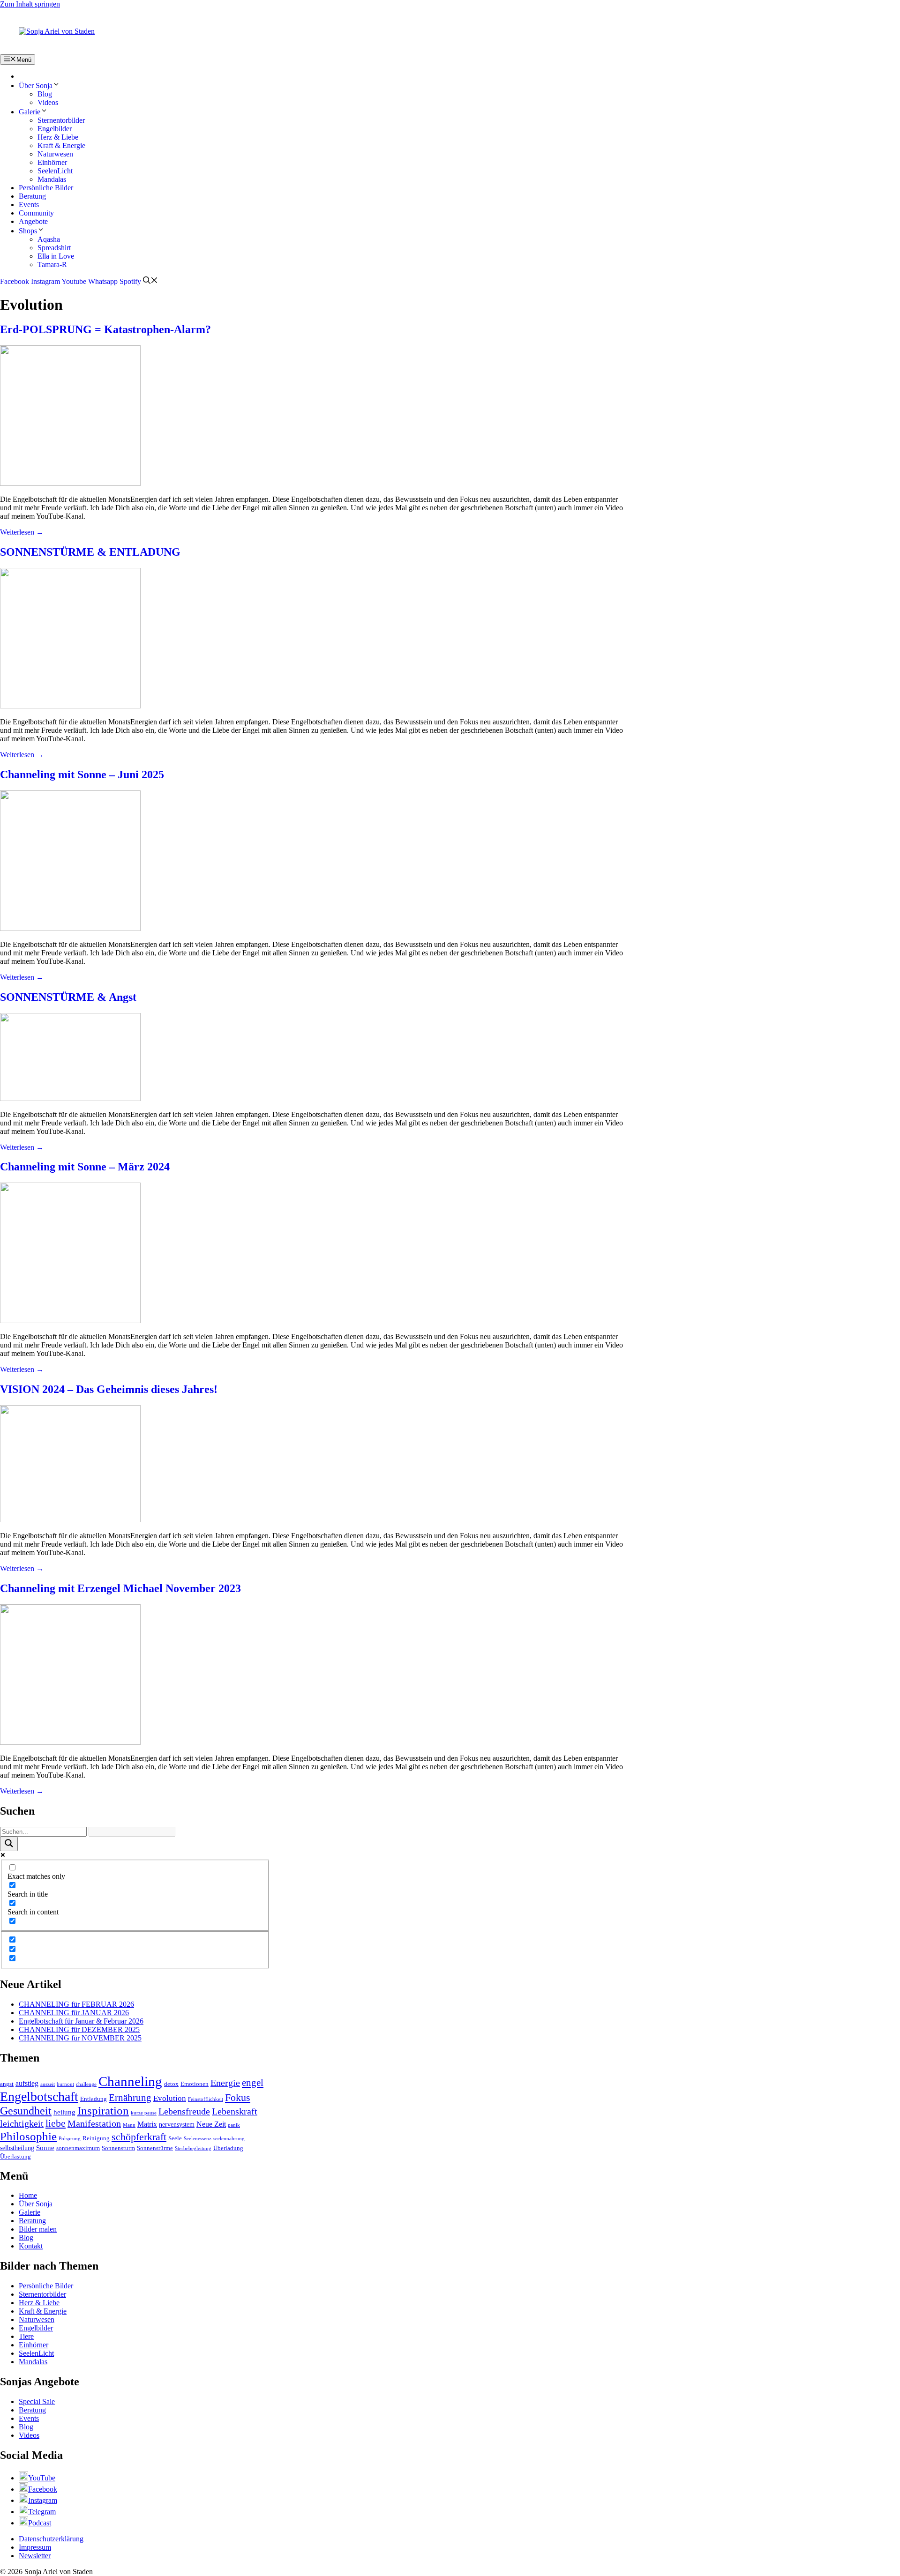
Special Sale (37, 2401)
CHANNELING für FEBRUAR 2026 (76, 2004)
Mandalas (52, 179)
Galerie (30, 112)
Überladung (228, 2148)
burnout (65, 2084)
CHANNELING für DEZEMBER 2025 (79, 2029)
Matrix (147, 2124)
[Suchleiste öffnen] (150, 281)
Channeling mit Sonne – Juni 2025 (82, 774)
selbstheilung (17, 2148)
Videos (48, 102)
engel (253, 2083)
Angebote (33, 221)
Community (36, 213)
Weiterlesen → (22, 532)
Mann (129, 2125)
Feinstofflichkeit (206, 2099)
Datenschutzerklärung (51, 2539)
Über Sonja (36, 86)
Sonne (45, 2148)
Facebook (15, 281)
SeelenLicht (55, 171)
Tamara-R (52, 264)
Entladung (94, 2099)
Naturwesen (55, 154)
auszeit (48, 2084)
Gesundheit (26, 2111)
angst (7, 2084)
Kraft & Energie (61, 145)
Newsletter (35, 2556)
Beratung (32, 196)
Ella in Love (56, 256)
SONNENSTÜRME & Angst (68, 997)
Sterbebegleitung (193, 2148)
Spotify (130, 281)
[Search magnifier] (9, 1844)
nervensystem (177, 2125)
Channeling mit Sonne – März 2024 (85, 1167)
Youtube (74, 281)
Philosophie (28, 2136)
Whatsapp (103, 281)
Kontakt (31, 2246)
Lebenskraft (235, 2111)
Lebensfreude (184, 2111)
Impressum (35, 2547)
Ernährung (130, 2098)
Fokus (238, 2097)
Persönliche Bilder (46, 188)
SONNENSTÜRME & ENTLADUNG (90, 552)
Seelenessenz (198, 2139)
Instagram (45, 281)
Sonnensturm (118, 2148)
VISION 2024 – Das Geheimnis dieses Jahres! (109, 1389)
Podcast (40, 2523)
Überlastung (15, 2157)
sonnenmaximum (78, 2148)
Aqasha (49, 239)
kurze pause (144, 2113)
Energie (225, 2083)
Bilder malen (38, 2229)
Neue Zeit (211, 2124)
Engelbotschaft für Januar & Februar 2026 (81, 2021)
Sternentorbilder (61, 120)
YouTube (42, 2478)
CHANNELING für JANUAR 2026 (74, 2013)
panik (234, 2125)
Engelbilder (55, 129)
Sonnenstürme (155, 2148)
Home (28, 2195)
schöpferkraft (139, 2137)
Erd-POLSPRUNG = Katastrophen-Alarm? (105, 329)
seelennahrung (229, 2139)
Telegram (42, 2512)
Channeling (130, 2081)
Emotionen (195, 2084)
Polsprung (70, 2139)
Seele (175, 2138)
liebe (56, 2123)
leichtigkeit (22, 2124)
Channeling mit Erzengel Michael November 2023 (120, 1588)
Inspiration (103, 2111)
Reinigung (96, 2138)
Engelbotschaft (39, 2096)
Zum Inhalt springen (30, 4)
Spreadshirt (54, 248)
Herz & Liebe (58, 137)
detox (171, 2084)
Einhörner (52, 162)
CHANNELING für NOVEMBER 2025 (80, 2038)
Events (29, 205)
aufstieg (27, 2083)
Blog (45, 94)
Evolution (170, 2098)
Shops (28, 231)
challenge (86, 2084)
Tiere (26, 2336)
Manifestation (94, 2124)
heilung (64, 2112)
